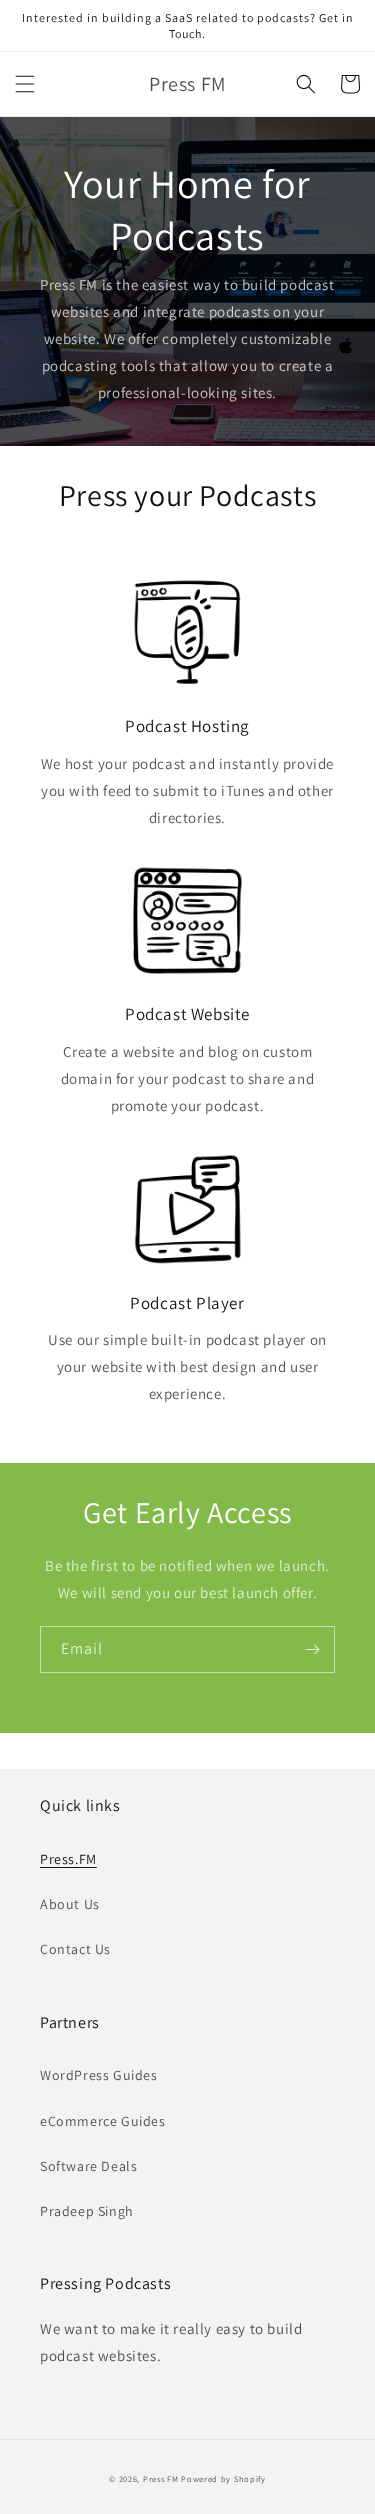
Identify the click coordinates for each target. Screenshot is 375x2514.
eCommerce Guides (103, 2121)
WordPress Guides (99, 2075)
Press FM (161, 2478)
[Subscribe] (312, 1649)
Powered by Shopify (223, 2478)
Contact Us (75, 1949)
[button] (25, 84)
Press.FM (68, 1859)
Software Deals (88, 2166)
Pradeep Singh (87, 2211)
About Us (70, 1904)
